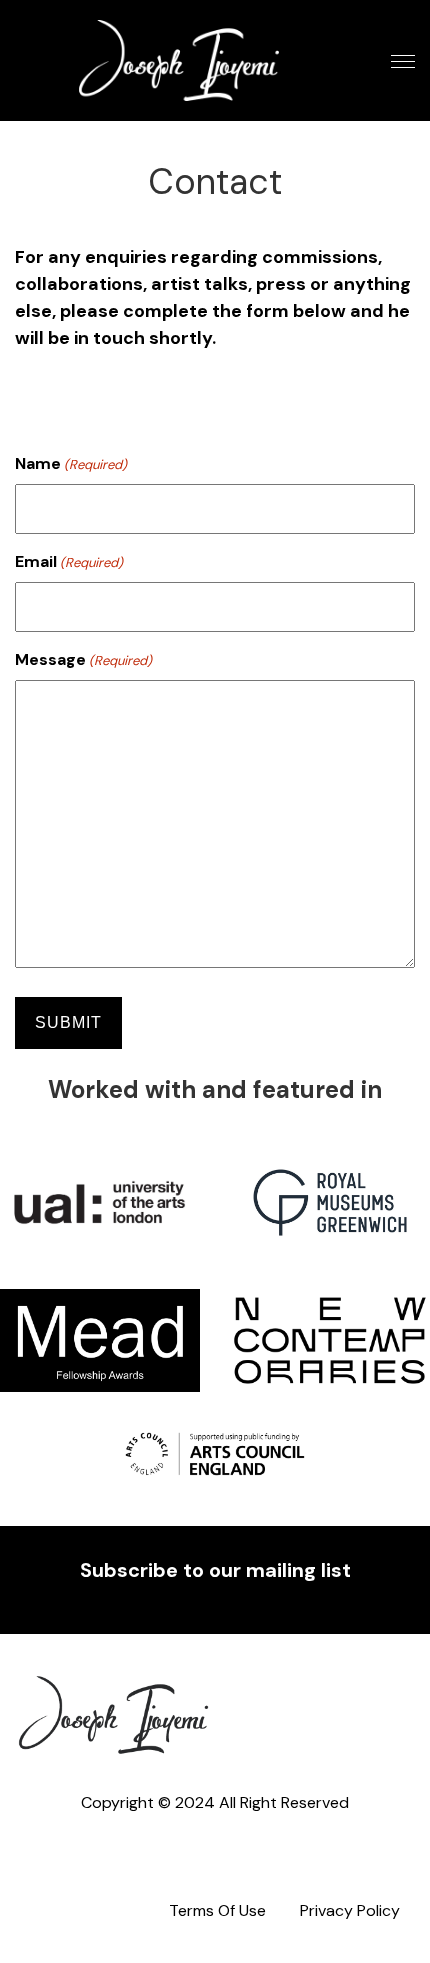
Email (69, 561)
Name (71, 463)
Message (83, 659)
